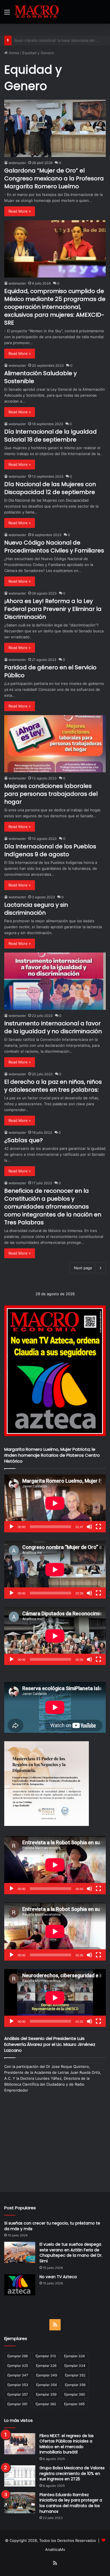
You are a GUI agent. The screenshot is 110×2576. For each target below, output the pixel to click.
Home (13, 53)
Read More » (20, 211)
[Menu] (7, 14)
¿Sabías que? (24, 1140)
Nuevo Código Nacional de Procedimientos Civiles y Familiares (54, 547)
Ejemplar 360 (75, 2394)
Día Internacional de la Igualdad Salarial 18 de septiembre (50, 436)
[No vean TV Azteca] (20, 2285)
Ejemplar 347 (18, 2375)
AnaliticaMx (55, 2549)
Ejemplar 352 (75, 2375)
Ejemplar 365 (74, 2404)
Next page (83, 1268)
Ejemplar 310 (46, 2356)
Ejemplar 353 (18, 2385)
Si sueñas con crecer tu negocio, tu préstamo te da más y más (52, 2226)
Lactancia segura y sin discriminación (36, 909)
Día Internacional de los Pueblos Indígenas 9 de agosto (50, 850)
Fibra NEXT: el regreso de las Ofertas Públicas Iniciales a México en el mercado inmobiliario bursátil (67, 2444)
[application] (55, 1503)
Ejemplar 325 (18, 2366)
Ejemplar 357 (18, 2394)
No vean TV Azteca (58, 2277)
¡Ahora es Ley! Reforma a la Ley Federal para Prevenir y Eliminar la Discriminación (53, 609)
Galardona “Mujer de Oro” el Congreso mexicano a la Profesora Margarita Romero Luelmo (54, 178)
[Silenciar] (89, 1527)
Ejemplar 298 (17, 2356)
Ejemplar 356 (75, 2385)
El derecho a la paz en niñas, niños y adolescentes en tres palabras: (53, 1086)
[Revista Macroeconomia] (37, 12)
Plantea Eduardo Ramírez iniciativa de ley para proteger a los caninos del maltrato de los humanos (71, 2503)
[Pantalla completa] (98, 1527)
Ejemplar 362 (46, 2404)
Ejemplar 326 (46, 2366)
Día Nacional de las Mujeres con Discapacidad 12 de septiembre (50, 488)
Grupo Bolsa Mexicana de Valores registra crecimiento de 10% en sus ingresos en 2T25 (72, 2473)
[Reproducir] (12, 1527)
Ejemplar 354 (47, 2385)
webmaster (17, 163)
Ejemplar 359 (46, 2394)
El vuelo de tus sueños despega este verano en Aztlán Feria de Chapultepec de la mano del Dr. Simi (71, 2253)
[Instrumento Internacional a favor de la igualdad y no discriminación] (55, 981)
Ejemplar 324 (74, 2356)
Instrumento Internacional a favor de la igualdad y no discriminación (53, 1027)
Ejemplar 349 (47, 2375)
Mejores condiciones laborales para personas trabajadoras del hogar (51, 794)
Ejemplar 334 (75, 2366)
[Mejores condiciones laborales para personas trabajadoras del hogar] (55, 744)
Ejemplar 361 (17, 2404)
